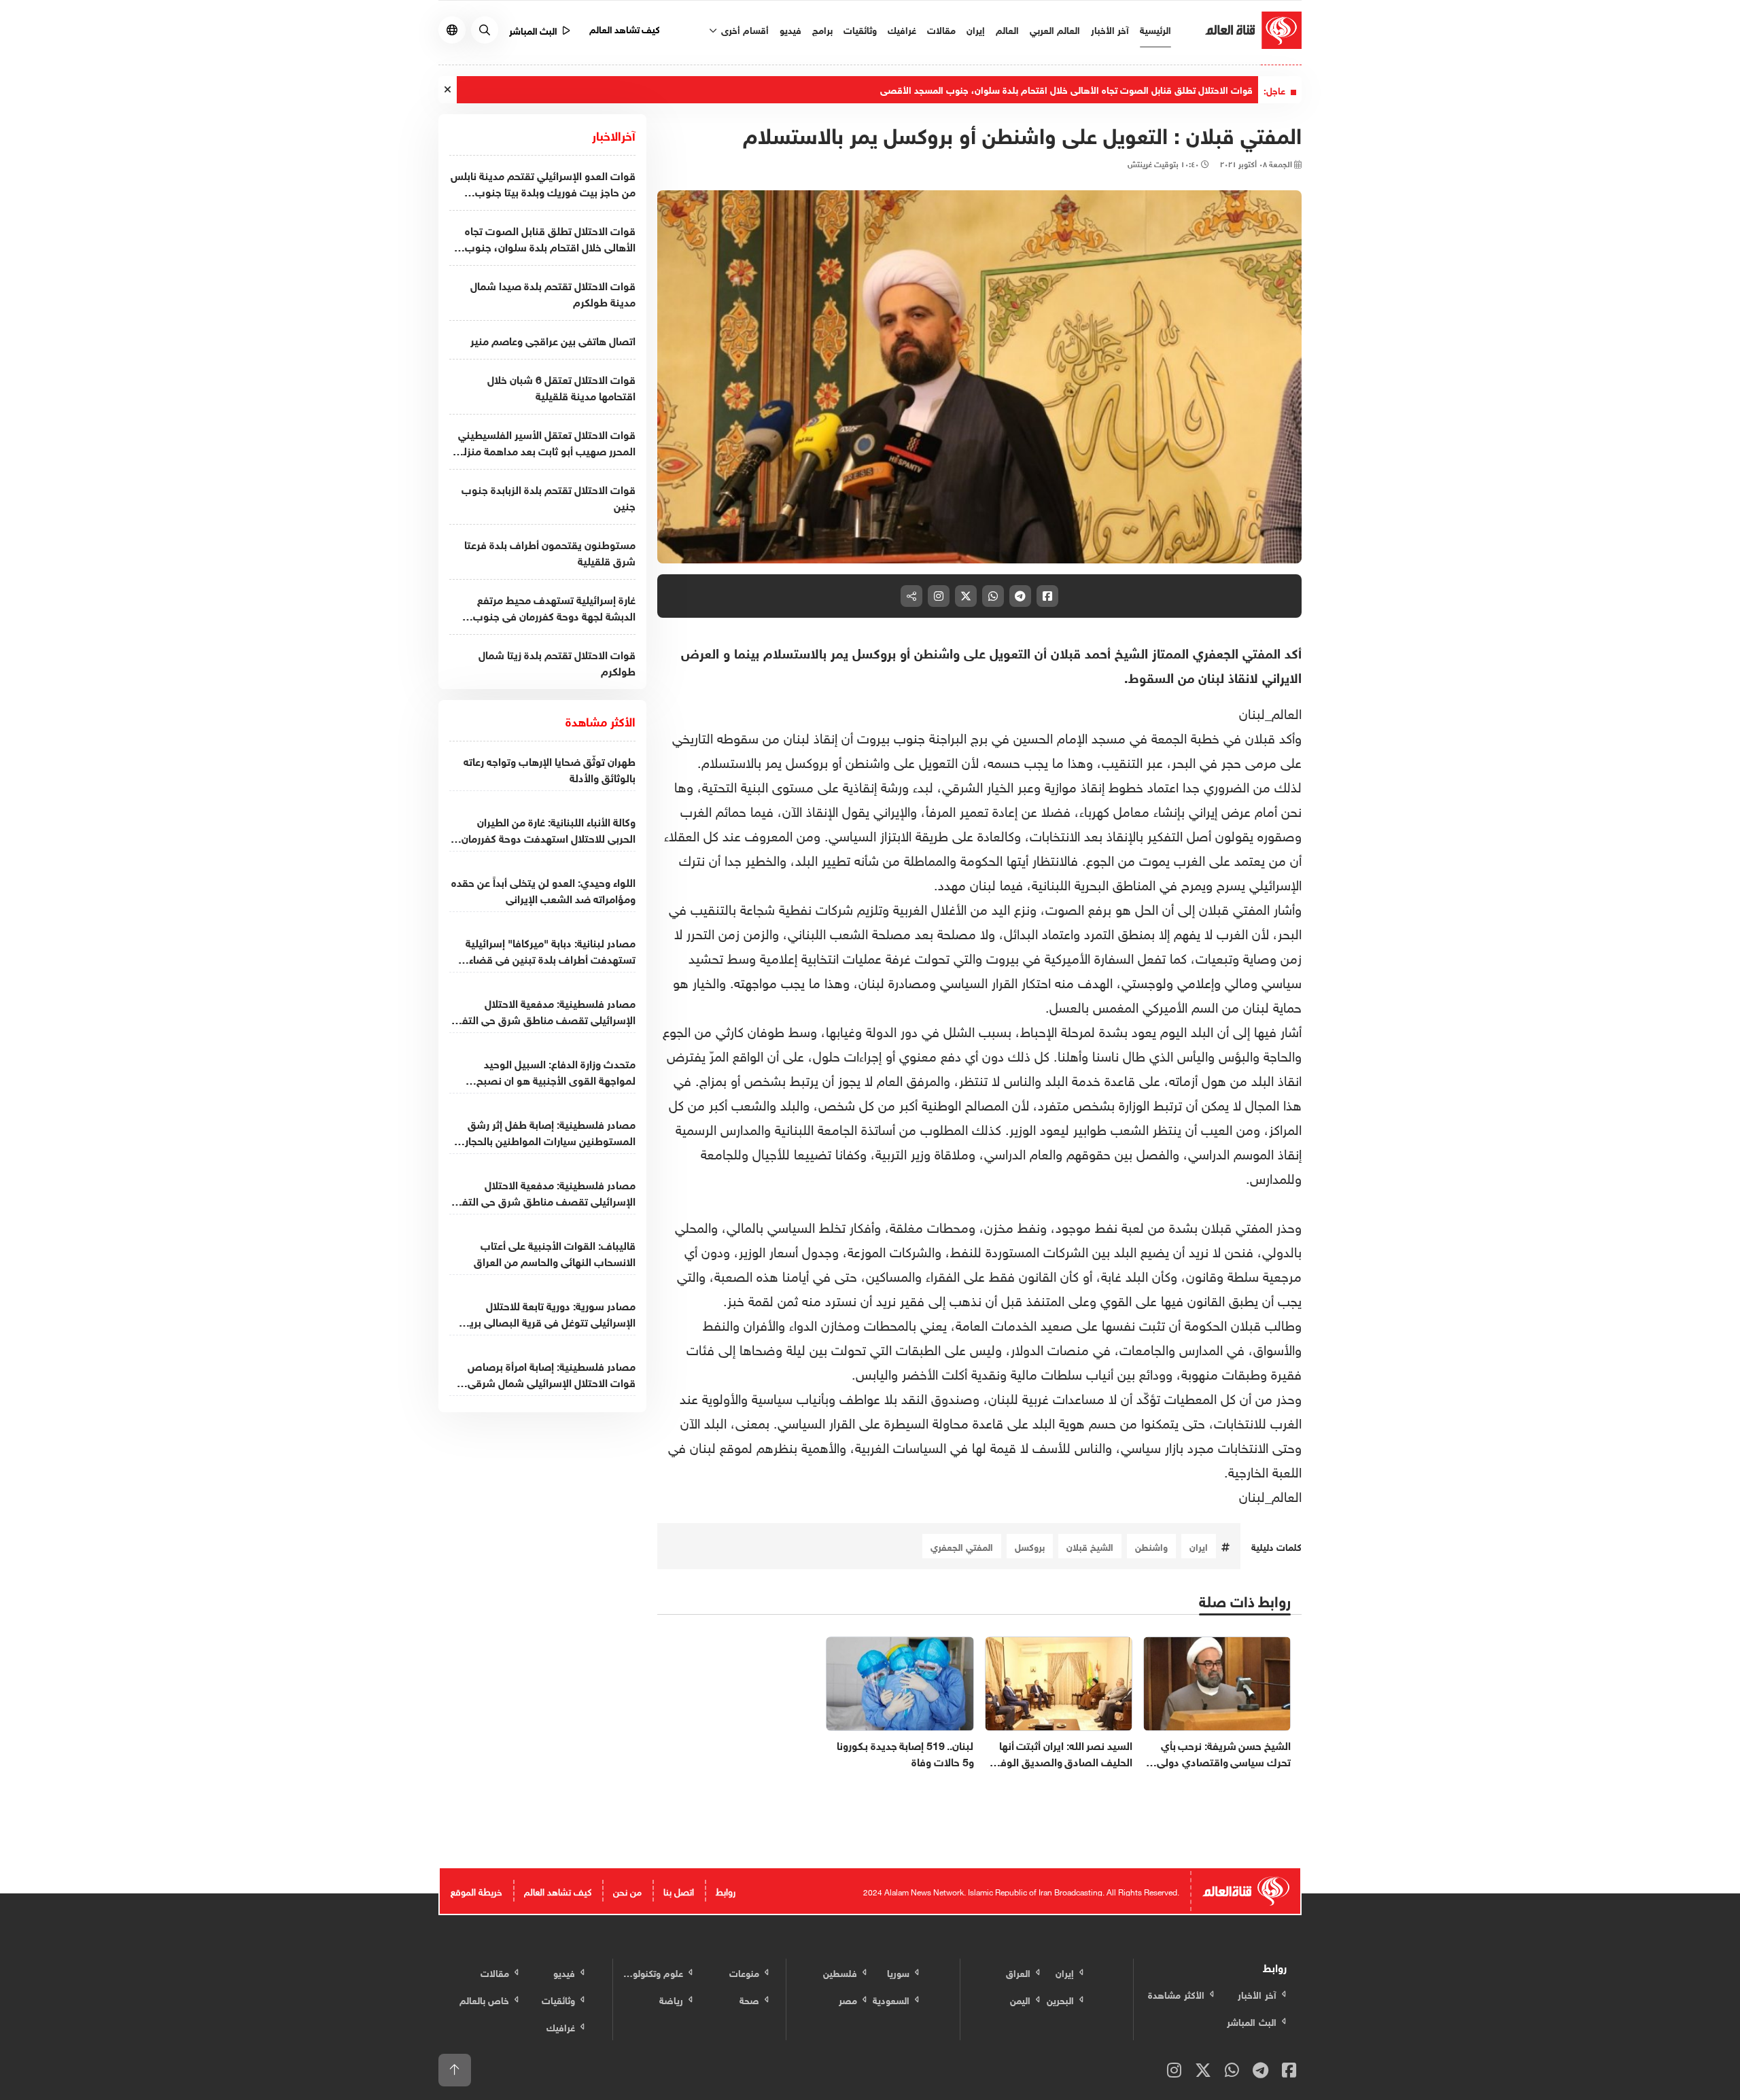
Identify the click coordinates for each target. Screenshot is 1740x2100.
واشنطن (1151, 1546)
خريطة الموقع (476, 1890)
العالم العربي (1055, 29)
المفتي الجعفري (962, 1546)
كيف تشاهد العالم (625, 28)
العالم (1007, 29)
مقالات (941, 29)
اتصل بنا (679, 1890)
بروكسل (1030, 1546)
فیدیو (790, 29)
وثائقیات (860, 29)
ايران (1199, 1546)
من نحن (627, 1890)
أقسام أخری (744, 29)
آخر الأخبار (1110, 29)
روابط (726, 1890)
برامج (822, 29)
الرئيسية (1155, 29)
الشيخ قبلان (1090, 1546)
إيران (976, 29)
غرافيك (902, 29)
